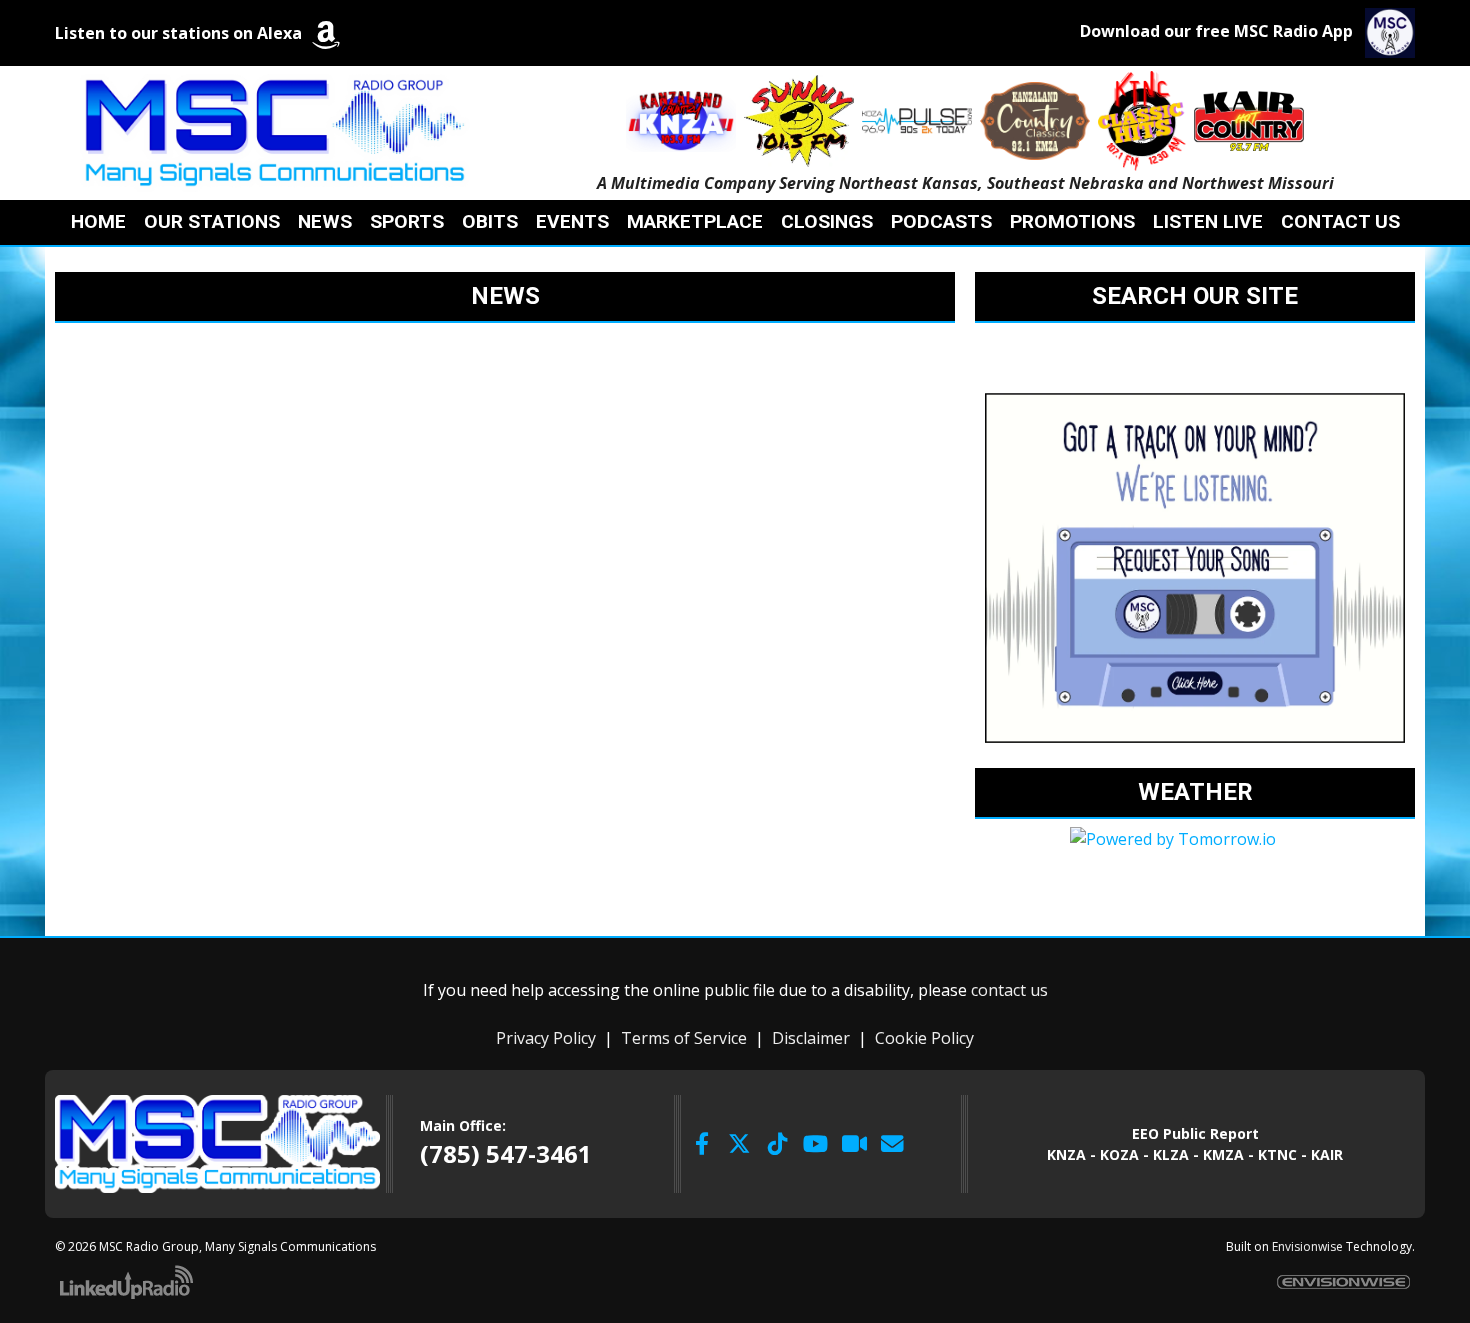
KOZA (1119, 1154)
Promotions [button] (1072, 221)
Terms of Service (684, 1038)
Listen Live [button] (1208, 221)
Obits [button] (490, 221)
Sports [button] (407, 221)
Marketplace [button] (695, 221)
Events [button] (572, 221)
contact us (1009, 990)
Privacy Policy (546, 1038)
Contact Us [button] (1340, 221)
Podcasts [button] (941, 221)
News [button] (325, 221)
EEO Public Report (1195, 1133)
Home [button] (98, 221)
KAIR (1327, 1154)
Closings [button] (827, 221)
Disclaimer (811, 1038)
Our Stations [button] (212, 221)
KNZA (1066, 1154)
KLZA (1171, 1154)
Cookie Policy (924, 1038)
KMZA (1223, 1154)
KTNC (1277, 1154)
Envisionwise (1307, 1246)
